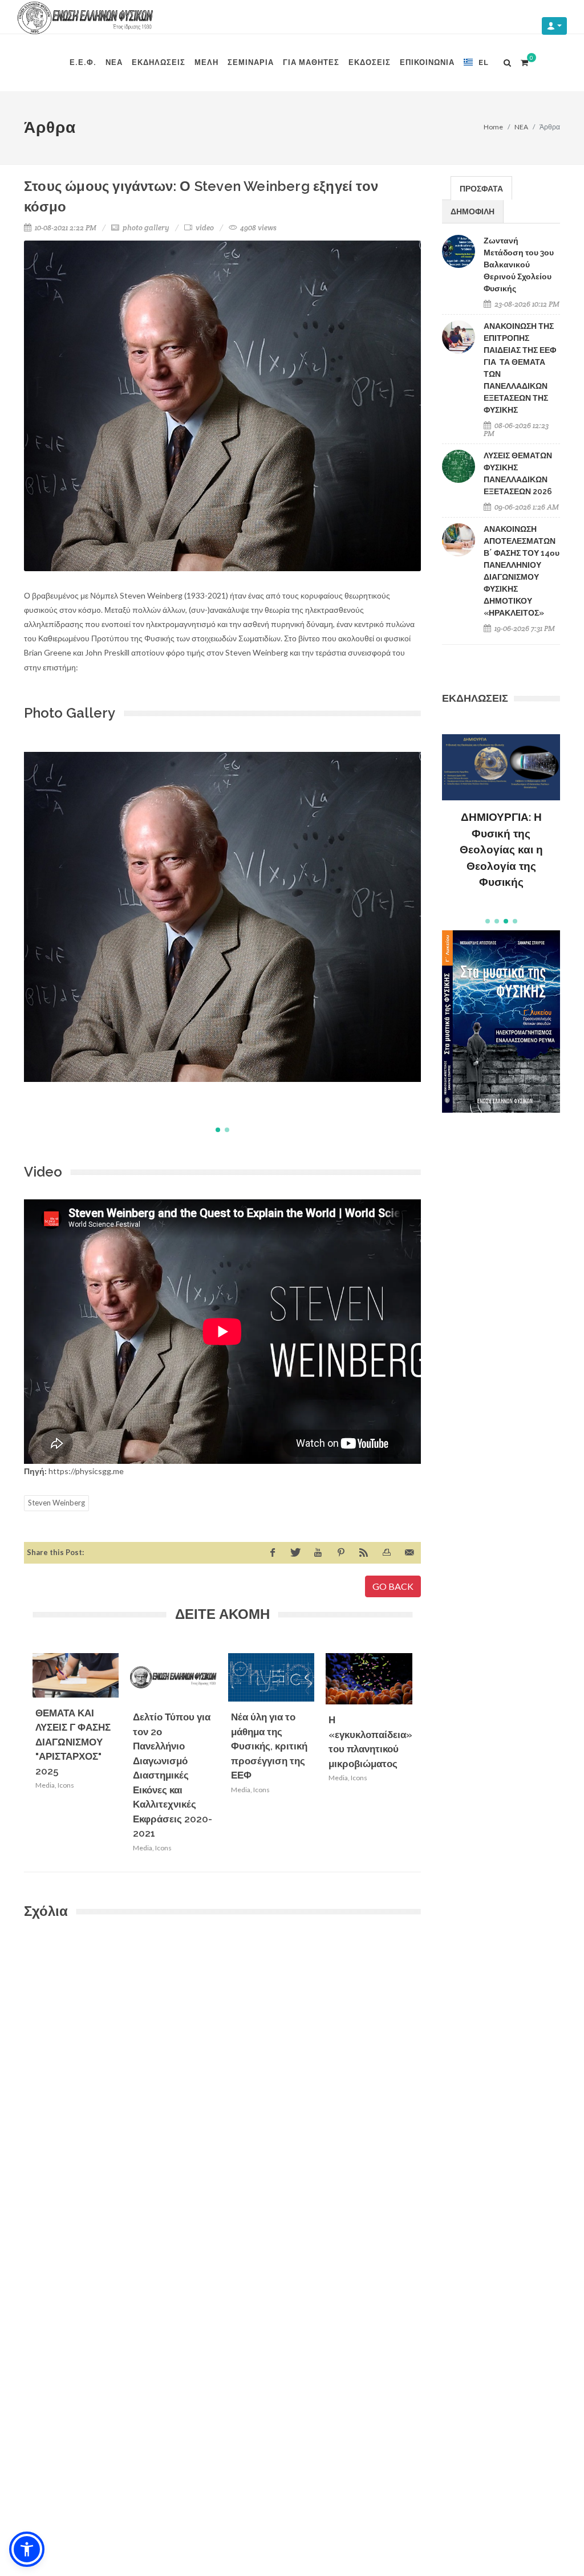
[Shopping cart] (524, 61)
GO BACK (393, 1586)
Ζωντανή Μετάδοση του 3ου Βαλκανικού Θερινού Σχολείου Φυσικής (519, 264)
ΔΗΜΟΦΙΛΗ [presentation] (473, 211)
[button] (218, 1130)
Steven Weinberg (56, 1503)
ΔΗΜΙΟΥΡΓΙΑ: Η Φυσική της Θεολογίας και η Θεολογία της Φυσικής (501, 849)
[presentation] (423, 1756)
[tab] (481, 188)
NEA (521, 127)
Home (493, 127)
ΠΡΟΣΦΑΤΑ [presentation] (481, 188)
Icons (66, 1785)
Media (45, 1785)
